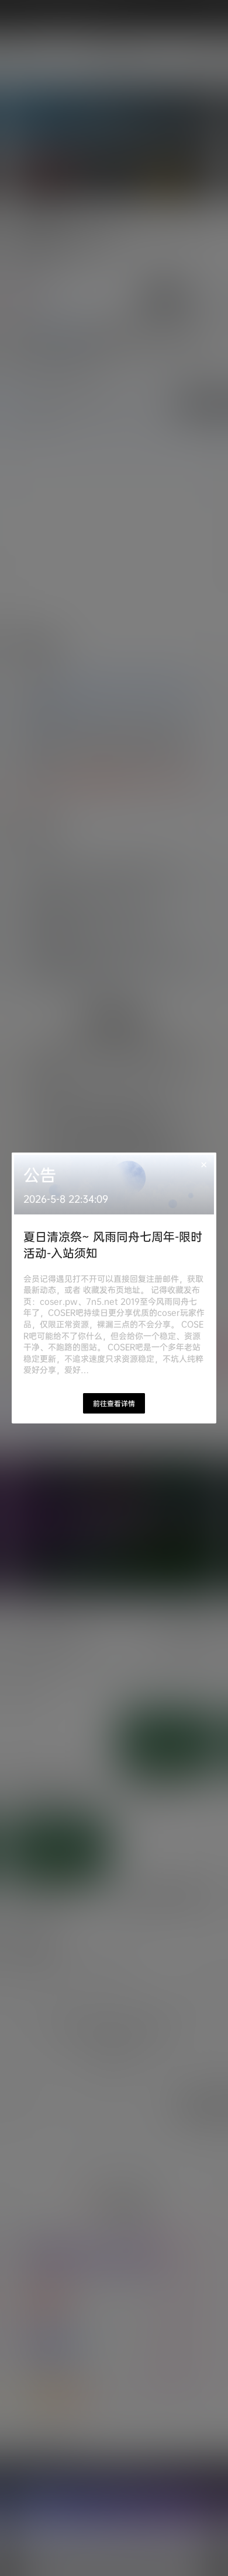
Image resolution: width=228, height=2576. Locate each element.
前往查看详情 (114, 1403)
